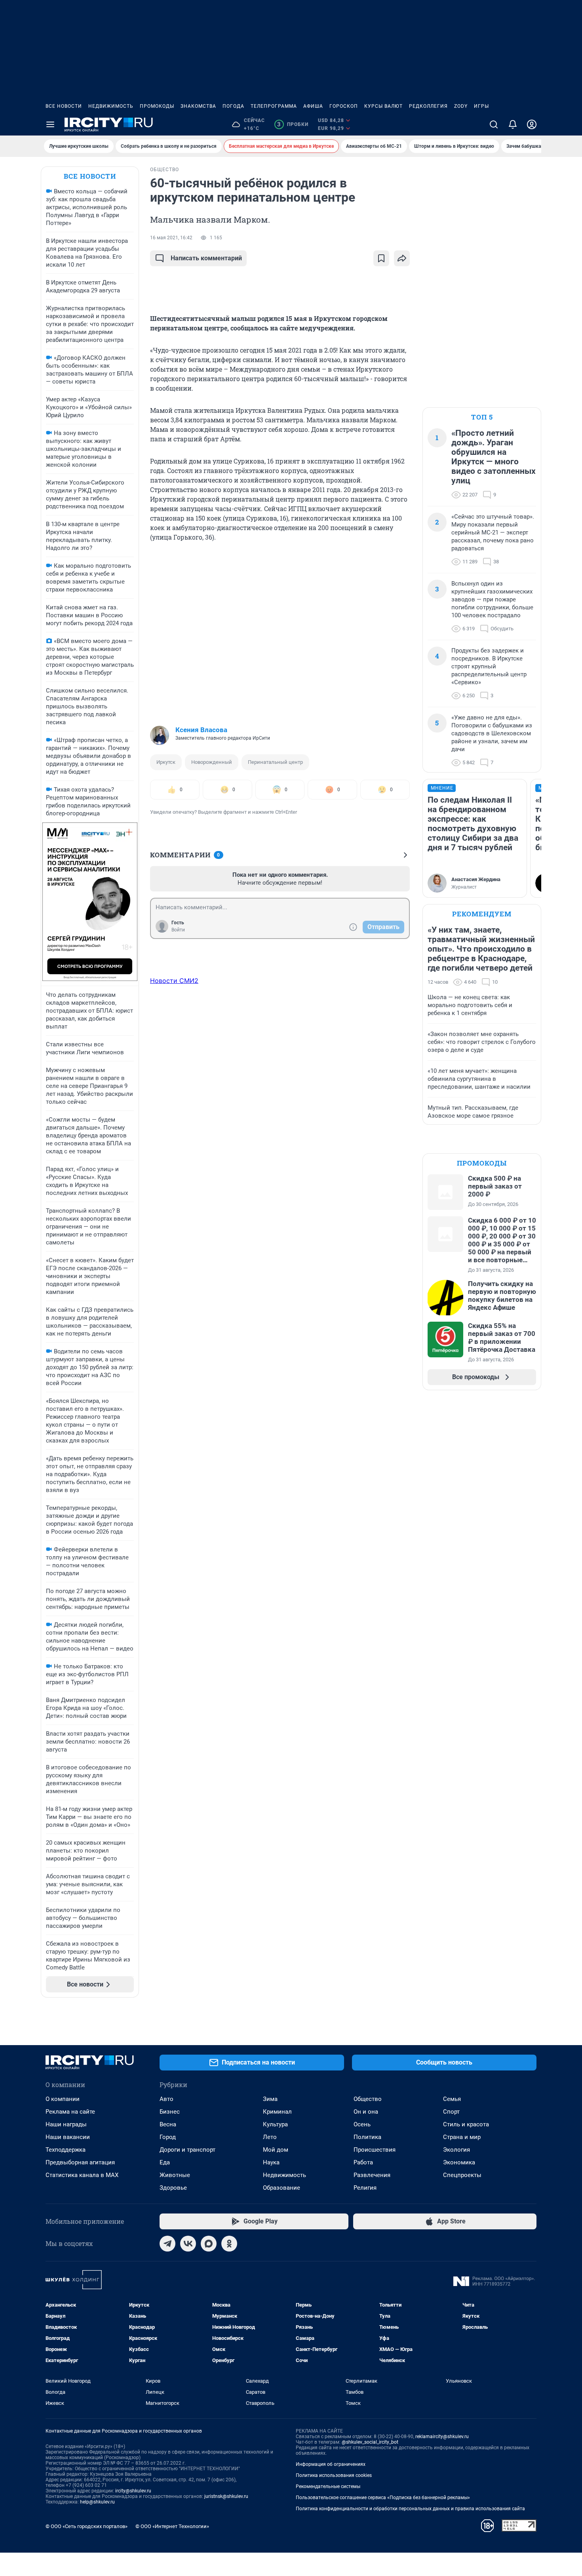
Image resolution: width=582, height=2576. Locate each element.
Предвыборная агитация (80, 2162)
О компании (63, 2099)
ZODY (461, 106)
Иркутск (166, 762)
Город (168, 2137)
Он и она (366, 2112)
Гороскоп (344, 106)
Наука (271, 2162)
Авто (166, 2099)
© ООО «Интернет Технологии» (172, 2526)
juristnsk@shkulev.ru (226, 2496)
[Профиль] (532, 124)
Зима (270, 2099)
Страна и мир (462, 2137)
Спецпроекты (462, 2175)
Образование (281, 2188)
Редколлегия (428, 106)
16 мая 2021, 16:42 (171, 238)
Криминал (277, 2112)
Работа (363, 2162)
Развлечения (372, 2175)
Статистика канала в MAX (82, 2175)
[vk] (188, 2244)
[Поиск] (494, 124)
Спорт (451, 2112)
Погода (233, 106)
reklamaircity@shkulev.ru (442, 2437)
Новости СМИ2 (174, 981)
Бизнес (170, 2112)
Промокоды (157, 106)
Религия (365, 2188)
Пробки (293, 124)
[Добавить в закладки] (381, 258)
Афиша (313, 106)
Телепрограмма (274, 106)
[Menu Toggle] (50, 124)
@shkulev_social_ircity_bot (370, 2442)
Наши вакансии (68, 2137)
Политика (367, 2137)
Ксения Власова (201, 730)
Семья (452, 2099)
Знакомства (198, 106)
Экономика (459, 2162)
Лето (270, 2137)
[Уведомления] (513, 124)
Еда (165, 2162)
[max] (209, 2244)
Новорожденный (212, 762)
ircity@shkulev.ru (133, 2491)
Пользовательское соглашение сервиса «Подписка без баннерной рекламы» (383, 2498)
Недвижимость (111, 106)
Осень (362, 2124)
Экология (456, 2150)
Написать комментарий (206, 258)
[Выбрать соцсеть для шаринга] (402, 258)
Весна (168, 2124)
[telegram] (167, 2244)
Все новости (64, 106)
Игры (481, 106)
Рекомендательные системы (328, 2486)
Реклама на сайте (70, 2112)
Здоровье (173, 2188)
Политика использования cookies (334, 2475)
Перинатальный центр (275, 762)
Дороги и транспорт (187, 2150)
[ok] (229, 2244)
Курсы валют (383, 106)
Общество (368, 2099)
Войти (178, 930)
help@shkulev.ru (97, 2502)
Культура (275, 2124)
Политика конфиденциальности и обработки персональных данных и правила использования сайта (410, 2509)
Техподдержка (66, 2150)
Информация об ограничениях (331, 2464)
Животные (175, 2175)
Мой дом (276, 2150)
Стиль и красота (466, 2124)
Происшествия (375, 2150)
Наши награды (66, 2124)
